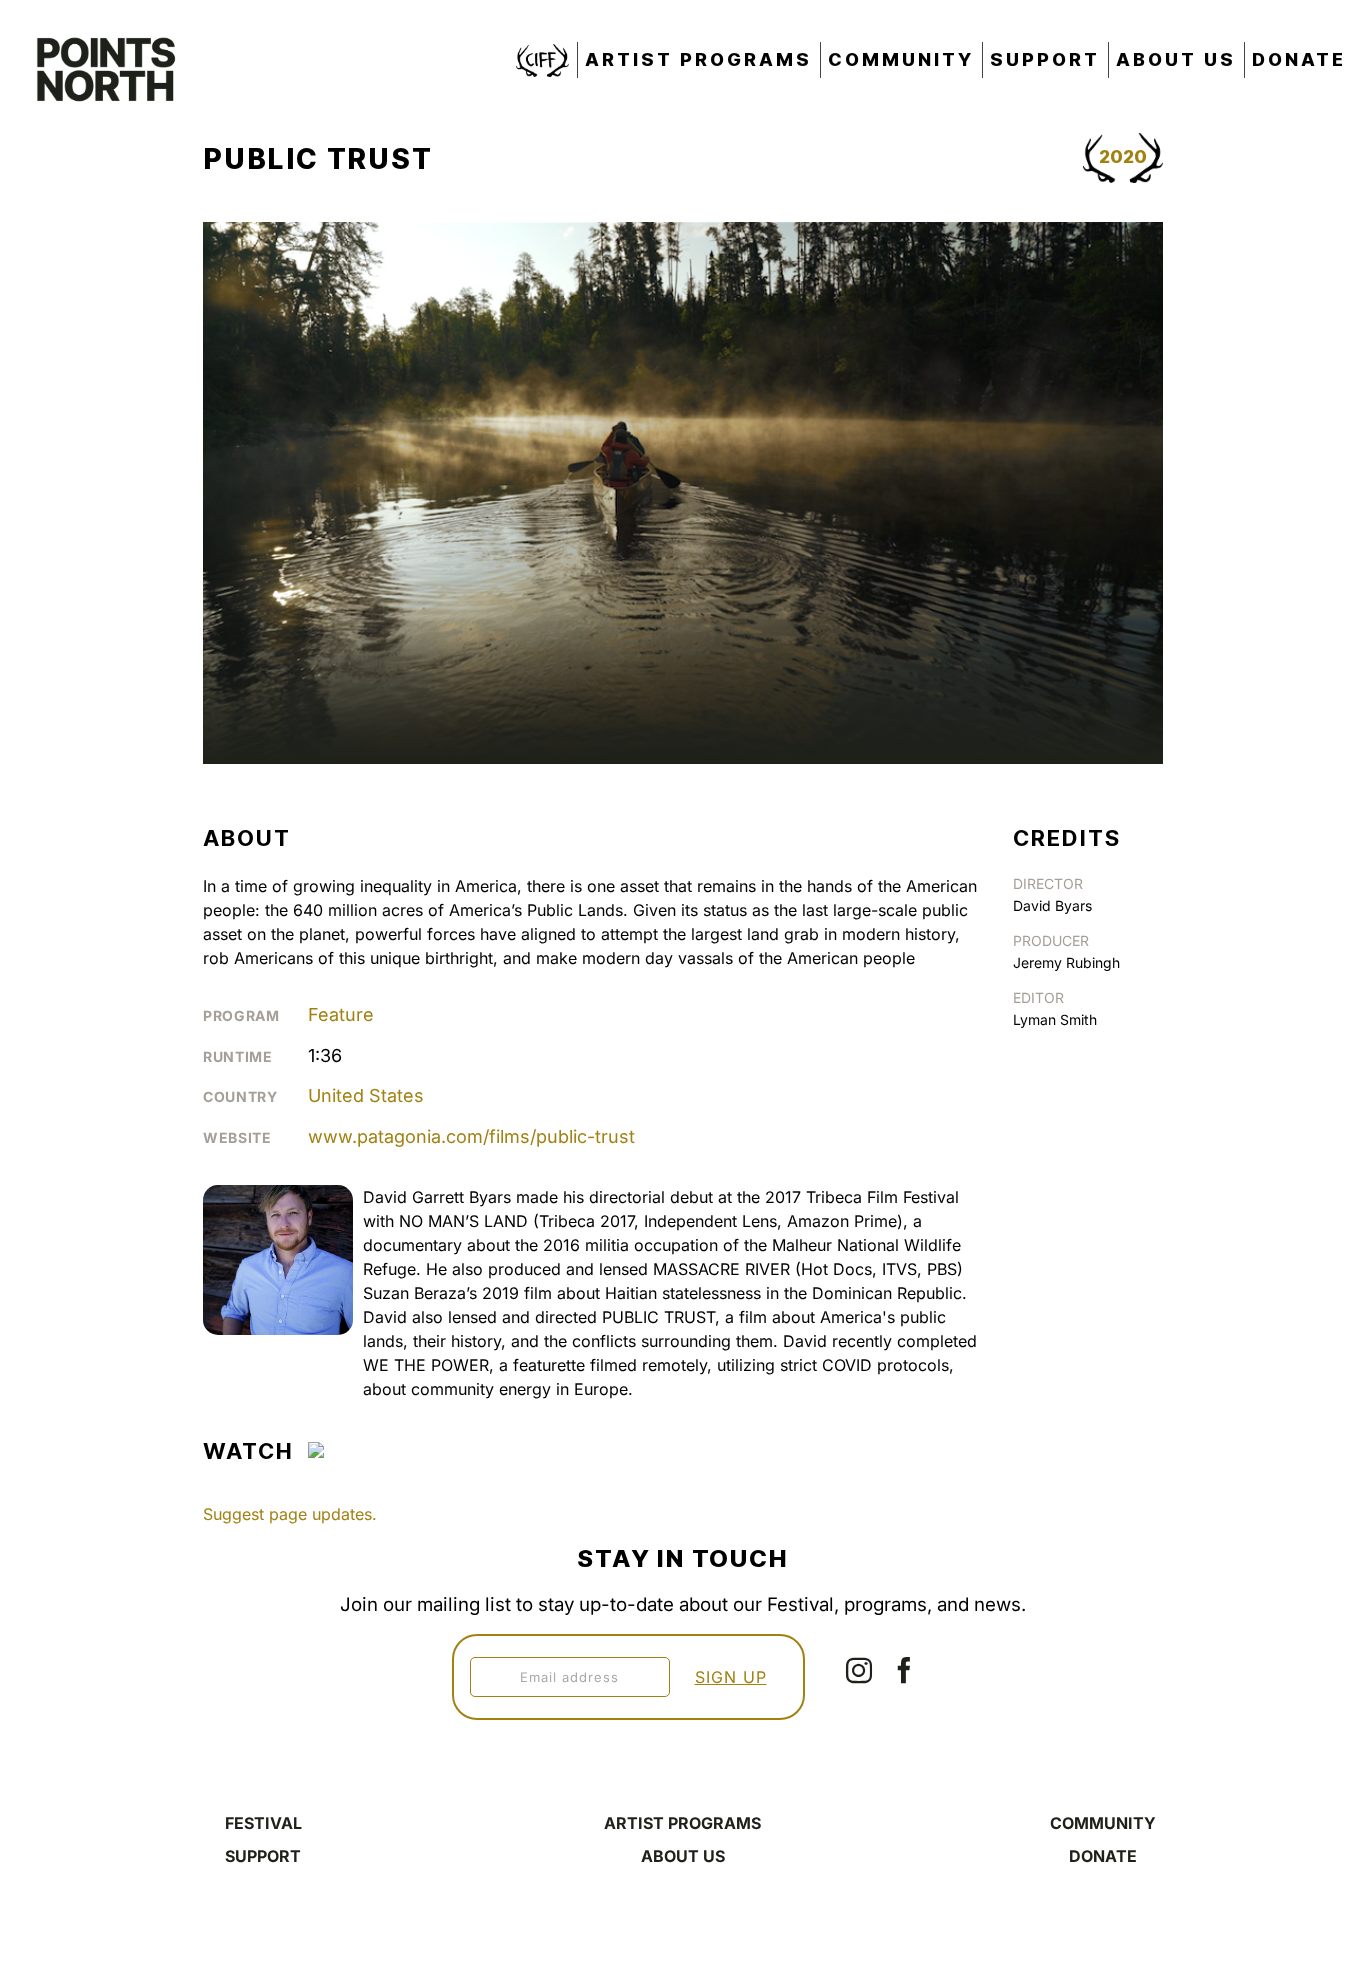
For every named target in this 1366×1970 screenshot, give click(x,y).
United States (366, 1095)
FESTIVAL (263, 1823)
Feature (341, 1014)
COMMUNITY (1103, 1823)
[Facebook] (904, 1670)
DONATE (1103, 1856)
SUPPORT (263, 1856)
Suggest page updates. (290, 1514)
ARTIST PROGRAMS (682, 1823)
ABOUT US (683, 1856)
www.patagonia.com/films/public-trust (471, 1136)
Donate (1299, 59)
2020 (1123, 156)
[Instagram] (859, 1670)
